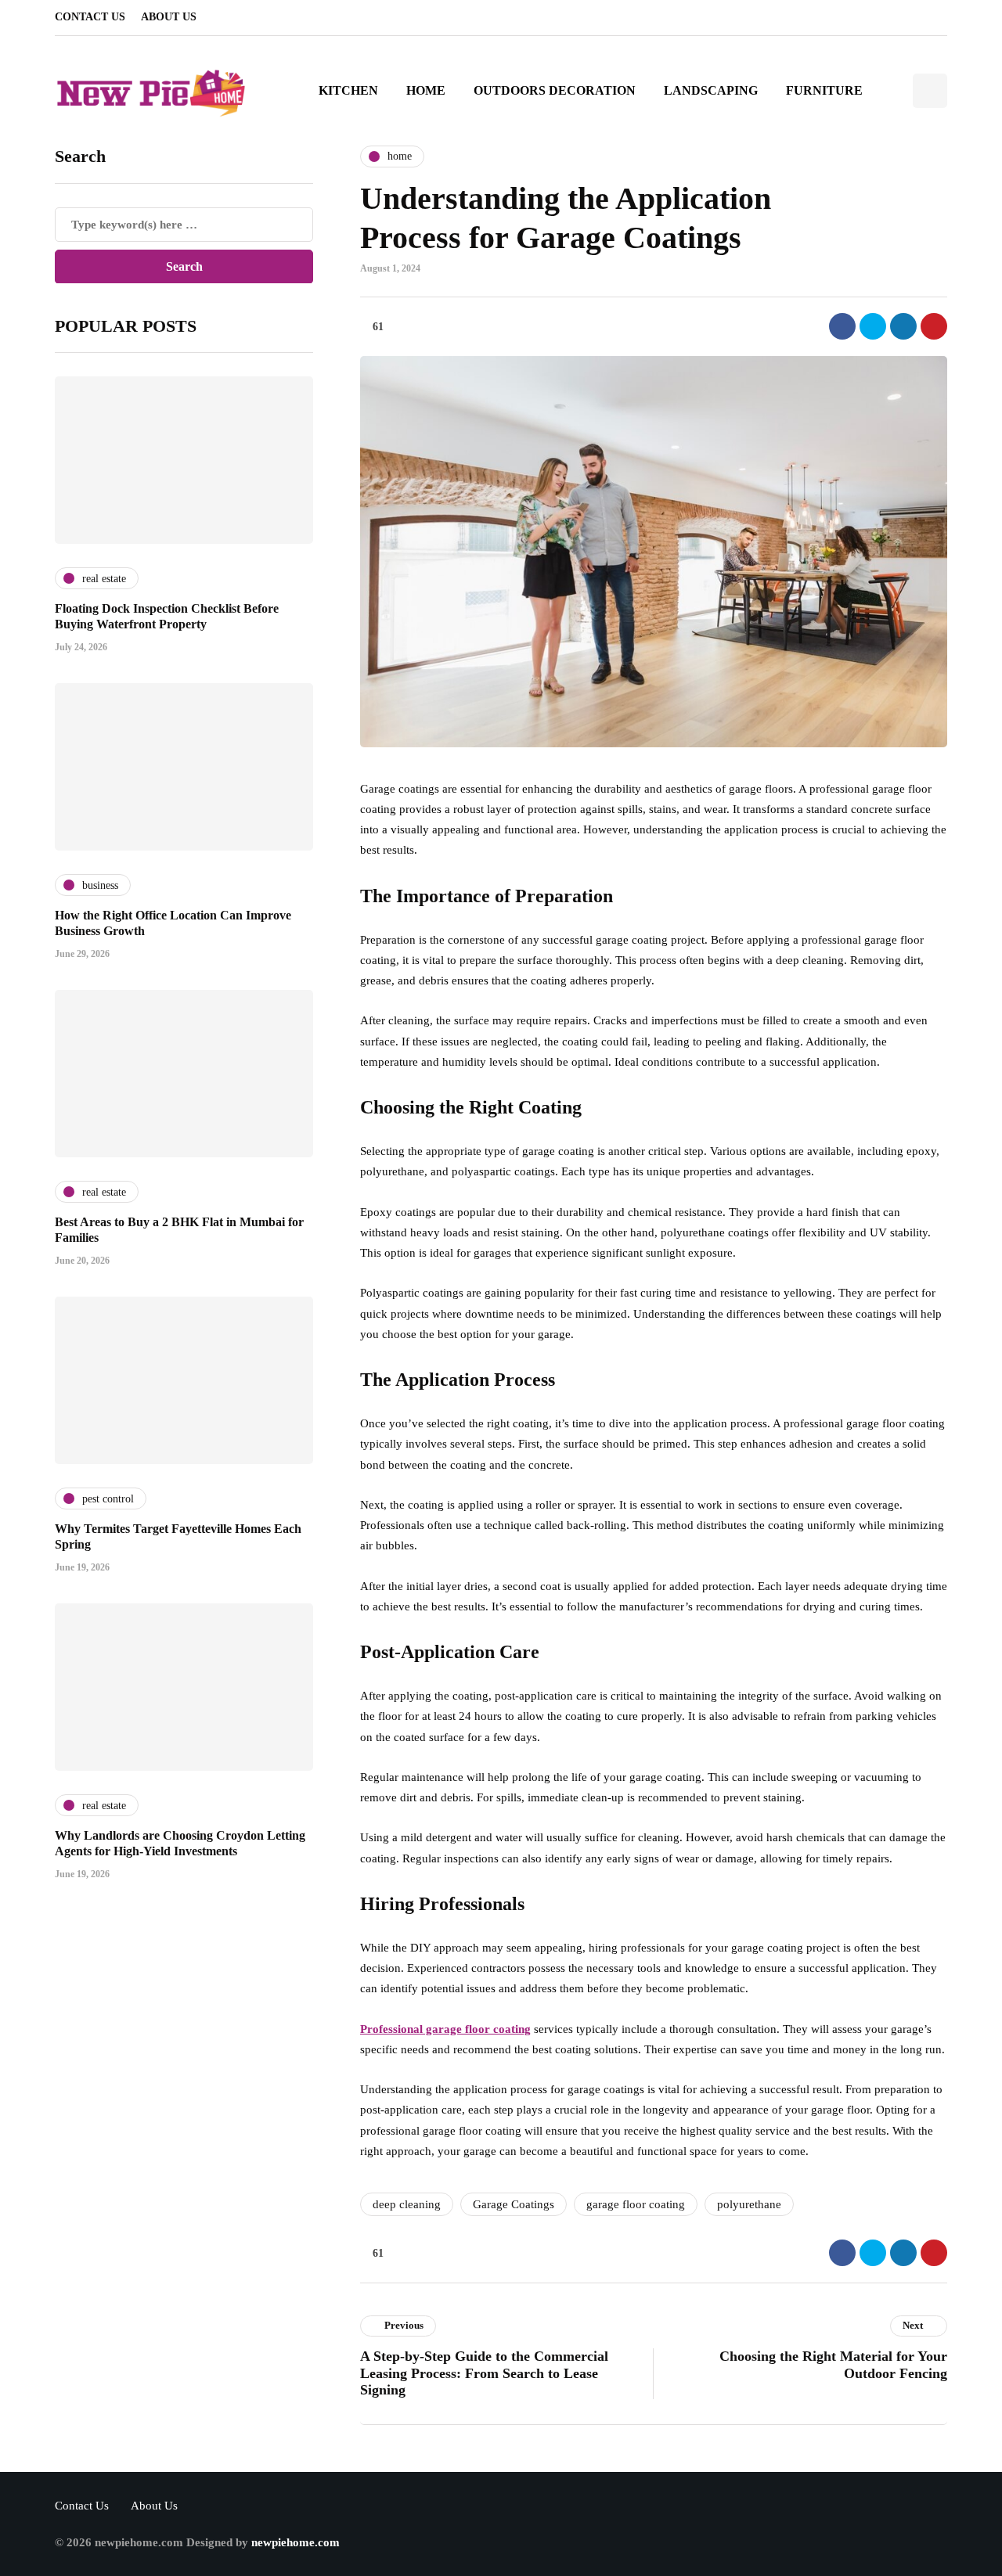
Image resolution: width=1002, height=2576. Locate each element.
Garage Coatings (514, 2204)
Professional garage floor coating (445, 2029)
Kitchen (348, 90)
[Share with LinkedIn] (903, 326)
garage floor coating (636, 2204)
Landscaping (711, 90)
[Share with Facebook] (842, 326)
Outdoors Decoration (555, 90)
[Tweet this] (873, 326)
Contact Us (90, 17)
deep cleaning (407, 2204)
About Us (169, 17)
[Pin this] (934, 326)
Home (426, 90)
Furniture (824, 90)
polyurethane (749, 2204)
